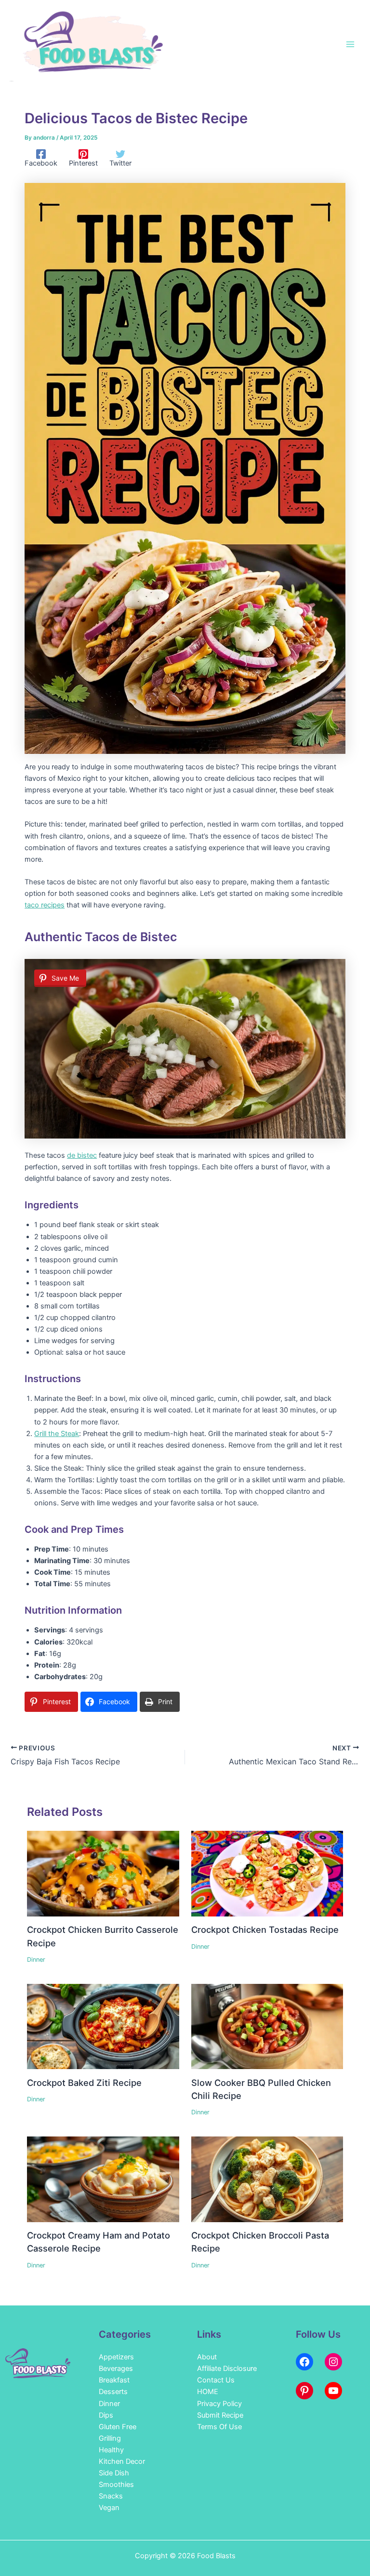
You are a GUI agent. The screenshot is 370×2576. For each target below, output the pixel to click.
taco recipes (45, 905)
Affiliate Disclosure (227, 2369)
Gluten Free (118, 2427)
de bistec (82, 1155)
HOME (208, 2392)
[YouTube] (333, 2391)
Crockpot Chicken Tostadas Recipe (265, 1929)
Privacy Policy (219, 2404)
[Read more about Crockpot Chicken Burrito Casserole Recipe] (103, 1873)
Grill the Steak (57, 1434)
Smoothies (116, 2485)
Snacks (111, 2496)
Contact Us (216, 2380)
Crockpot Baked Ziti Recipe (84, 2083)
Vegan (109, 2508)
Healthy (111, 2450)
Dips (106, 2415)
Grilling (110, 2438)
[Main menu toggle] (350, 44)
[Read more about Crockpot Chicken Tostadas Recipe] (267, 1873)
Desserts (113, 2392)
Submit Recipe (220, 2415)
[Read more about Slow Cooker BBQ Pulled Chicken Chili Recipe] (267, 2026)
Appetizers (116, 2357)
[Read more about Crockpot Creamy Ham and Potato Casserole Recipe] (103, 2179)
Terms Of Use (219, 2427)
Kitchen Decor (122, 2461)
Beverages (116, 2369)
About (207, 2357)
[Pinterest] (304, 2391)
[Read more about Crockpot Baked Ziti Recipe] (103, 2026)
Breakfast (114, 2380)
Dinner (36, 1960)
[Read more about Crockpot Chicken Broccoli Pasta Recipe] (267, 2179)
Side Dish (114, 2473)
